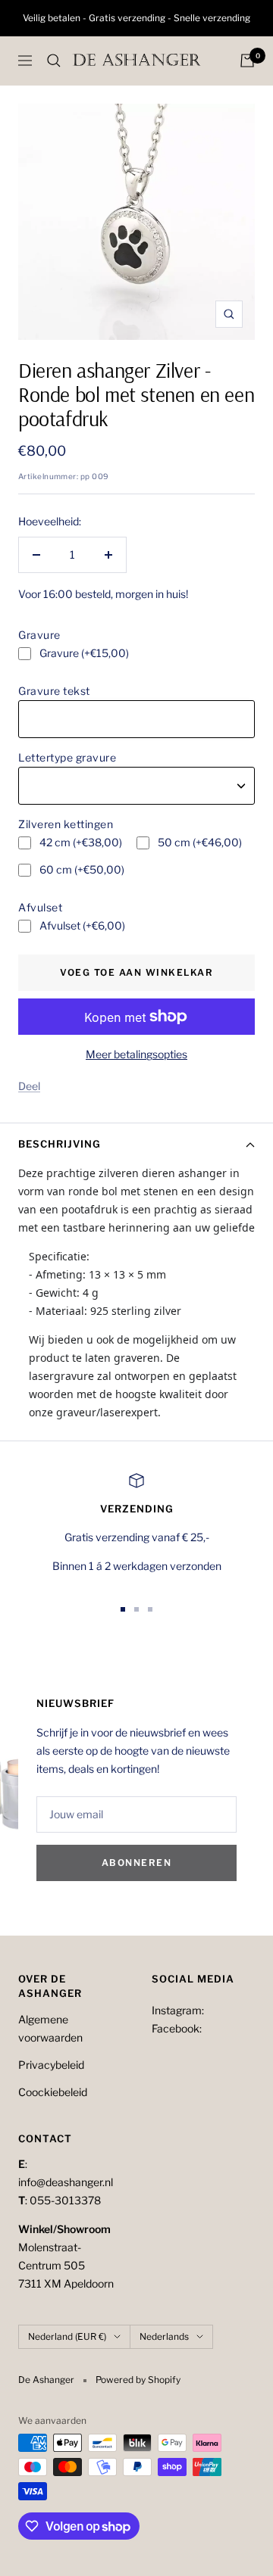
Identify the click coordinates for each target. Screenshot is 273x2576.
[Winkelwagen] (247, 61)
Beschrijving (60, 1144)
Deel (29, 1086)
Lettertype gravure (67, 757)
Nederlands (164, 2336)
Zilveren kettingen (66, 824)
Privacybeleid (51, 2065)
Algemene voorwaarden (50, 2028)
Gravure (39, 635)
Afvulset (40, 907)
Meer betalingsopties (136, 1054)
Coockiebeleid (53, 2092)
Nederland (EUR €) (67, 2336)
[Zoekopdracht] (54, 61)
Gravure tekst (54, 691)
